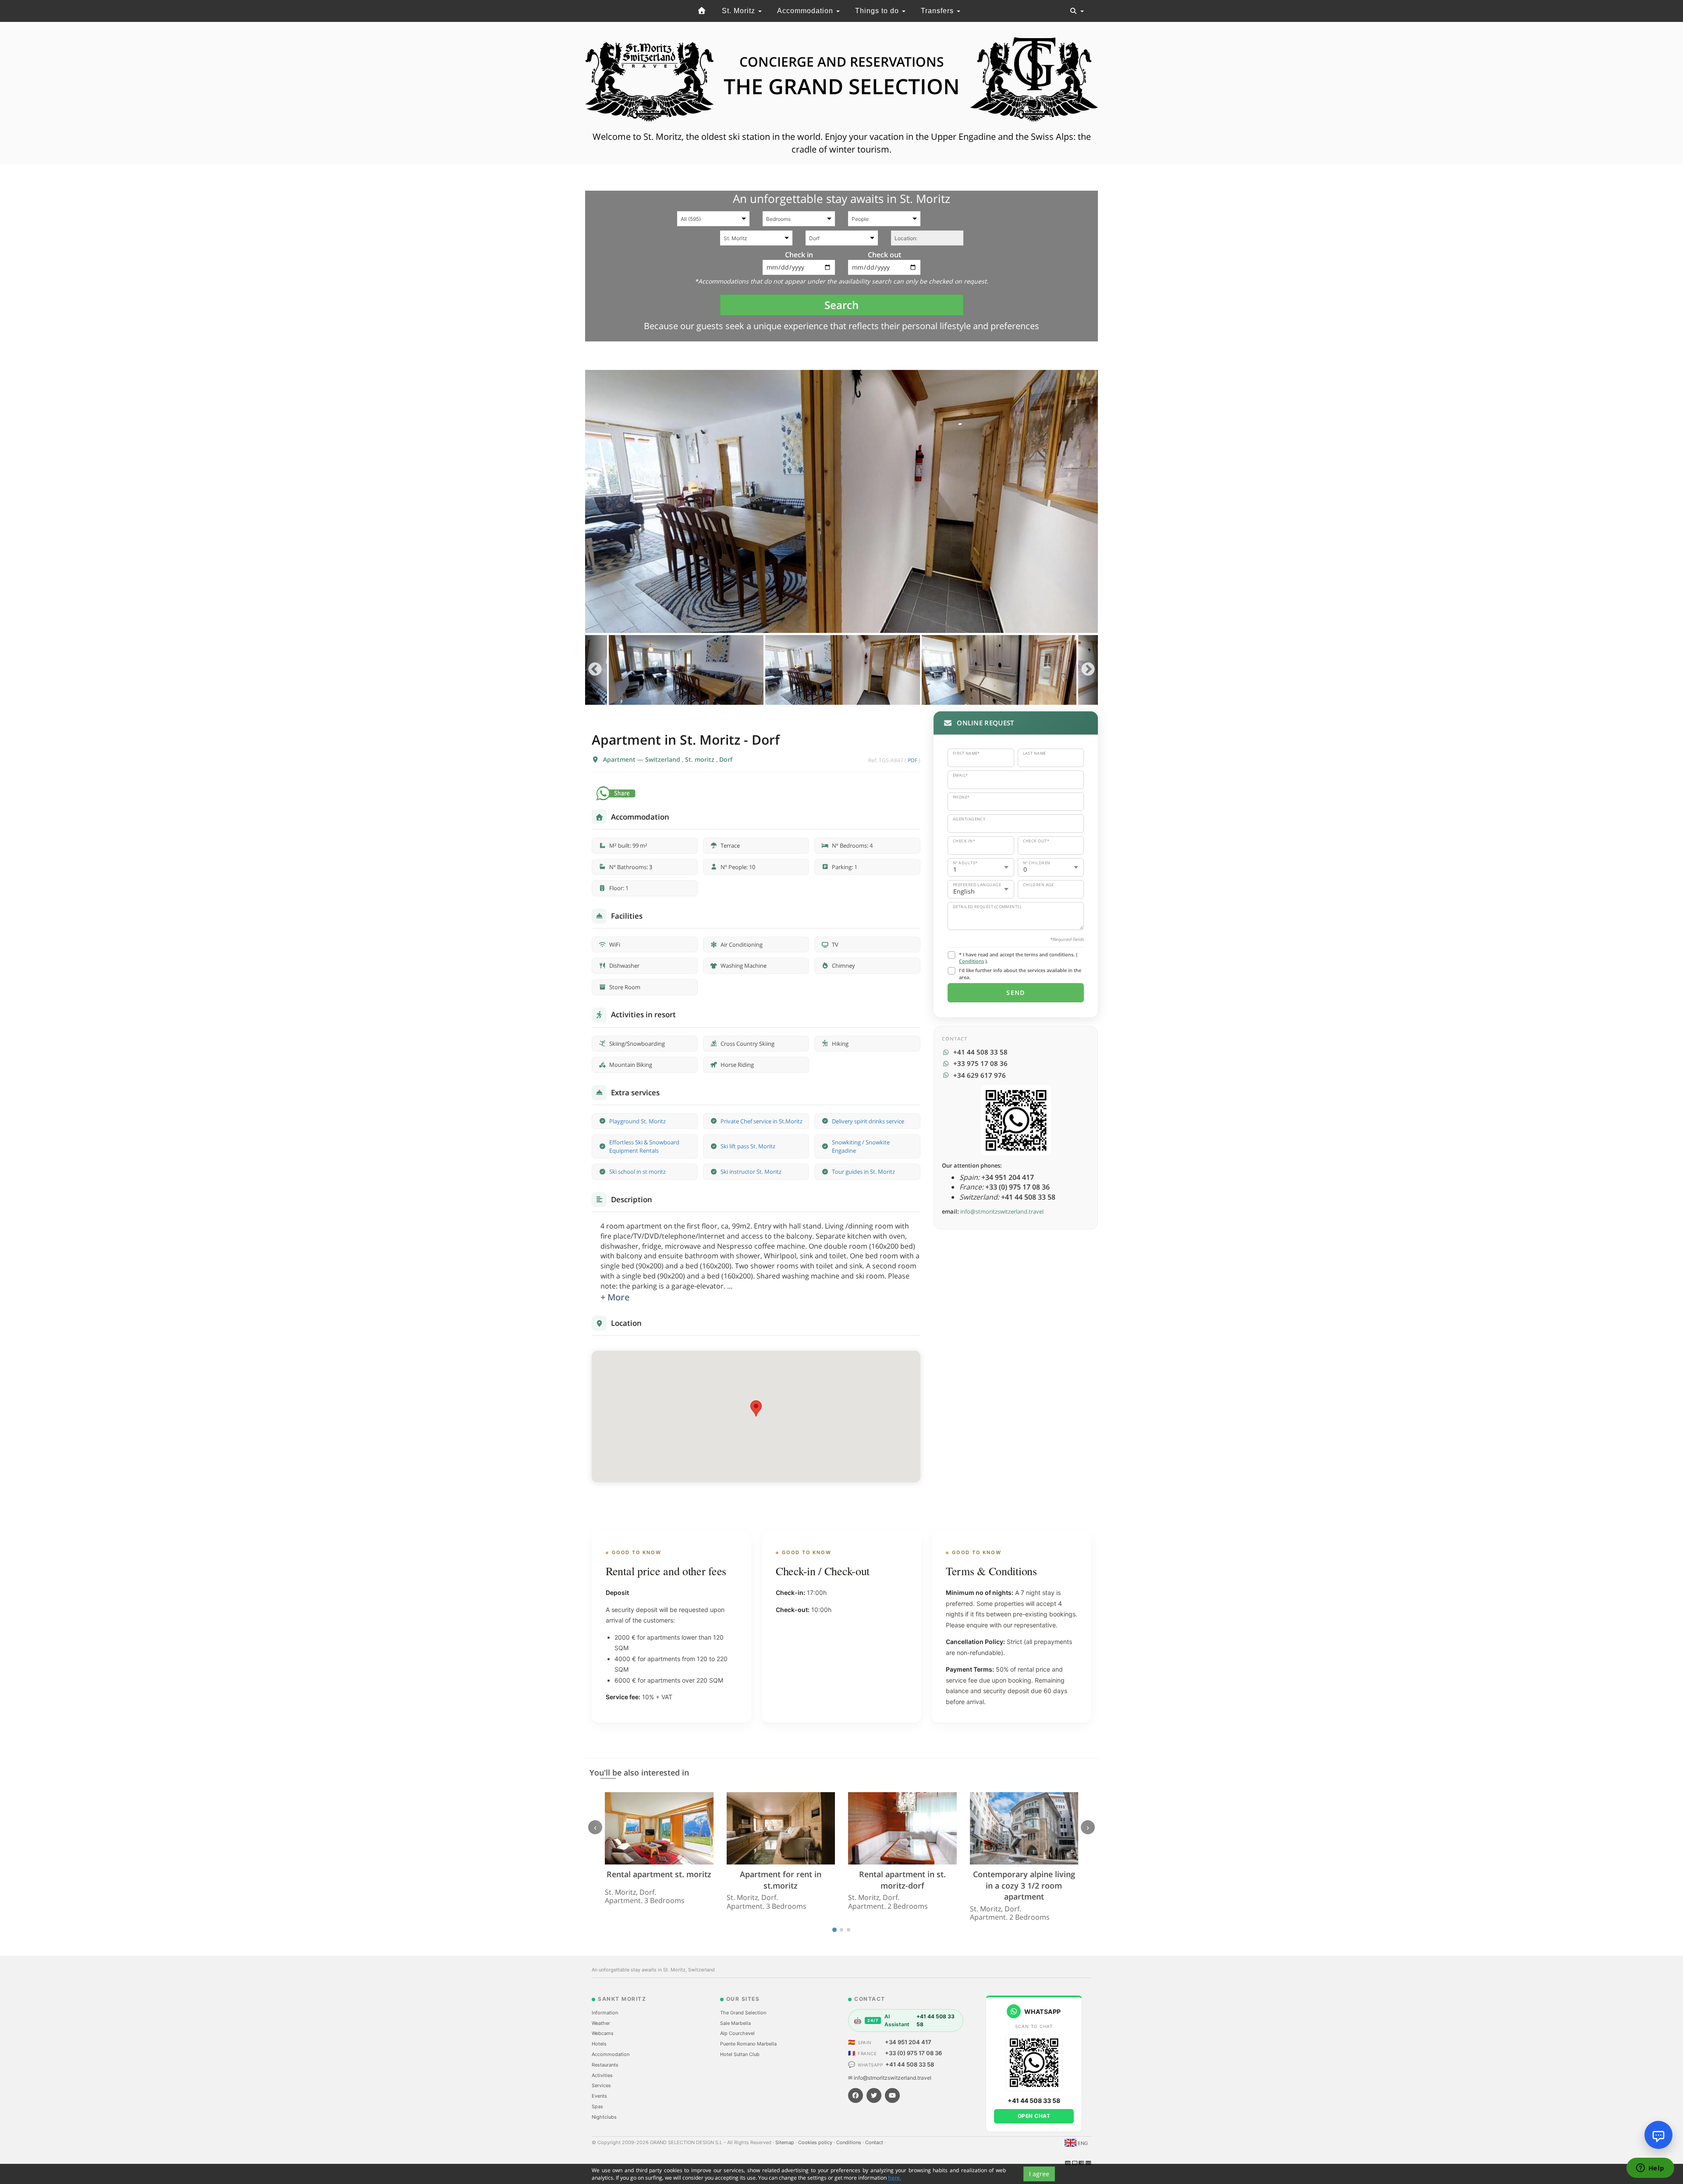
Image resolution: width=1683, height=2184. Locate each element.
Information (605, 2013)
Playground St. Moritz (637, 1121)
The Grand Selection (743, 2013)
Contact (875, 2142)
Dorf (726, 759)
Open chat (1034, 2116)
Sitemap (785, 2142)
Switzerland (664, 759)
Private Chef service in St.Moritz (762, 1121)
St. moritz (701, 759)
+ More (615, 1297)
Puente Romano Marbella (748, 2044)
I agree (1039, 2174)
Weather (601, 2023)
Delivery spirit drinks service (868, 1121)
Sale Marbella (735, 2023)
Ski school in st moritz (637, 1172)
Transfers (938, 11)
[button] (756, 1408)
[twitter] (874, 2095)
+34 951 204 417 (908, 2042)
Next (1088, 670)
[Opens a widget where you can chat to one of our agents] (1650, 2169)
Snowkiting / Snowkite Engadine (861, 1146)
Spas (597, 2106)
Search (841, 305)
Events (599, 2096)
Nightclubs (604, 2117)
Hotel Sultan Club (740, 2054)
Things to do (878, 11)
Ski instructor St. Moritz (751, 1172)
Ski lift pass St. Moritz (748, 1146)
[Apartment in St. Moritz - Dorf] (841, 501)
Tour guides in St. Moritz (863, 1172)
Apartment (620, 759)
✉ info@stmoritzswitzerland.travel (890, 2078)
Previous (595, 670)
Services (601, 2085)
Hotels (599, 2044)
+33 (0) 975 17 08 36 (913, 2053)
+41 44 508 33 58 (910, 2064)
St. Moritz (740, 11)
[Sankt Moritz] (702, 11)
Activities (602, 2075)
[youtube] (892, 2095)
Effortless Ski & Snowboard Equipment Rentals (644, 1146)
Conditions (971, 961)
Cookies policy (816, 2142)
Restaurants (605, 2065)
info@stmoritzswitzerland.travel (1002, 1211)
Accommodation (806, 11)
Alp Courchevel (737, 2033)
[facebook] (856, 2095)
